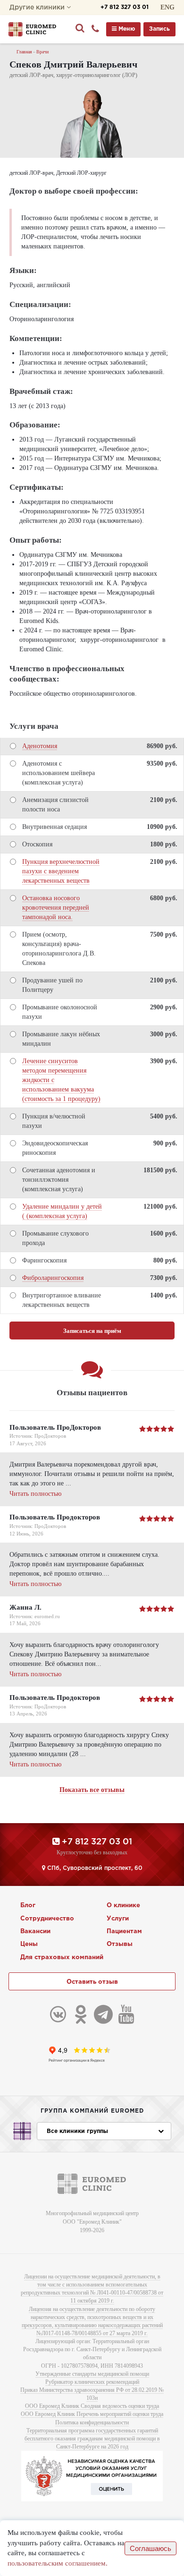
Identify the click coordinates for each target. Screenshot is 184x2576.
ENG (167, 7)
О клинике (123, 1906)
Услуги (118, 1919)
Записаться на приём (92, 1331)
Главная (24, 52)
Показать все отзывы (92, 1790)
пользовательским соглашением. (58, 2563)
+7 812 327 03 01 (125, 7)
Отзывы (120, 1944)
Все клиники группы (77, 2131)
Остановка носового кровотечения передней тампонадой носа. (56, 908)
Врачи (42, 52)
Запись (159, 29)
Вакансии (35, 1932)
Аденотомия (40, 746)
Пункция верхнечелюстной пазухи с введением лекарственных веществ (61, 871)
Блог (28, 1906)
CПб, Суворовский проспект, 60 (94, 1868)
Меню (126, 29)
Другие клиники (38, 8)
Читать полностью (35, 1494)
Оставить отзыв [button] (92, 1982)
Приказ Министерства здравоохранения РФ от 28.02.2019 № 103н (92, 2394)
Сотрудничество (47, 1919)
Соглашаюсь (151, 2548)
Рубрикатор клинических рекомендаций (92, 2382)
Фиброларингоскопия (53, 1278)
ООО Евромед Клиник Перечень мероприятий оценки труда (92, 2414)
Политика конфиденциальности (92, 2422)
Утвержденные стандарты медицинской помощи (92, 2374)
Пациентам (124, 1932)
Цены (29, 1944)
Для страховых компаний (62, 1958)
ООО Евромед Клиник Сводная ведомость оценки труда (92, 2406)
